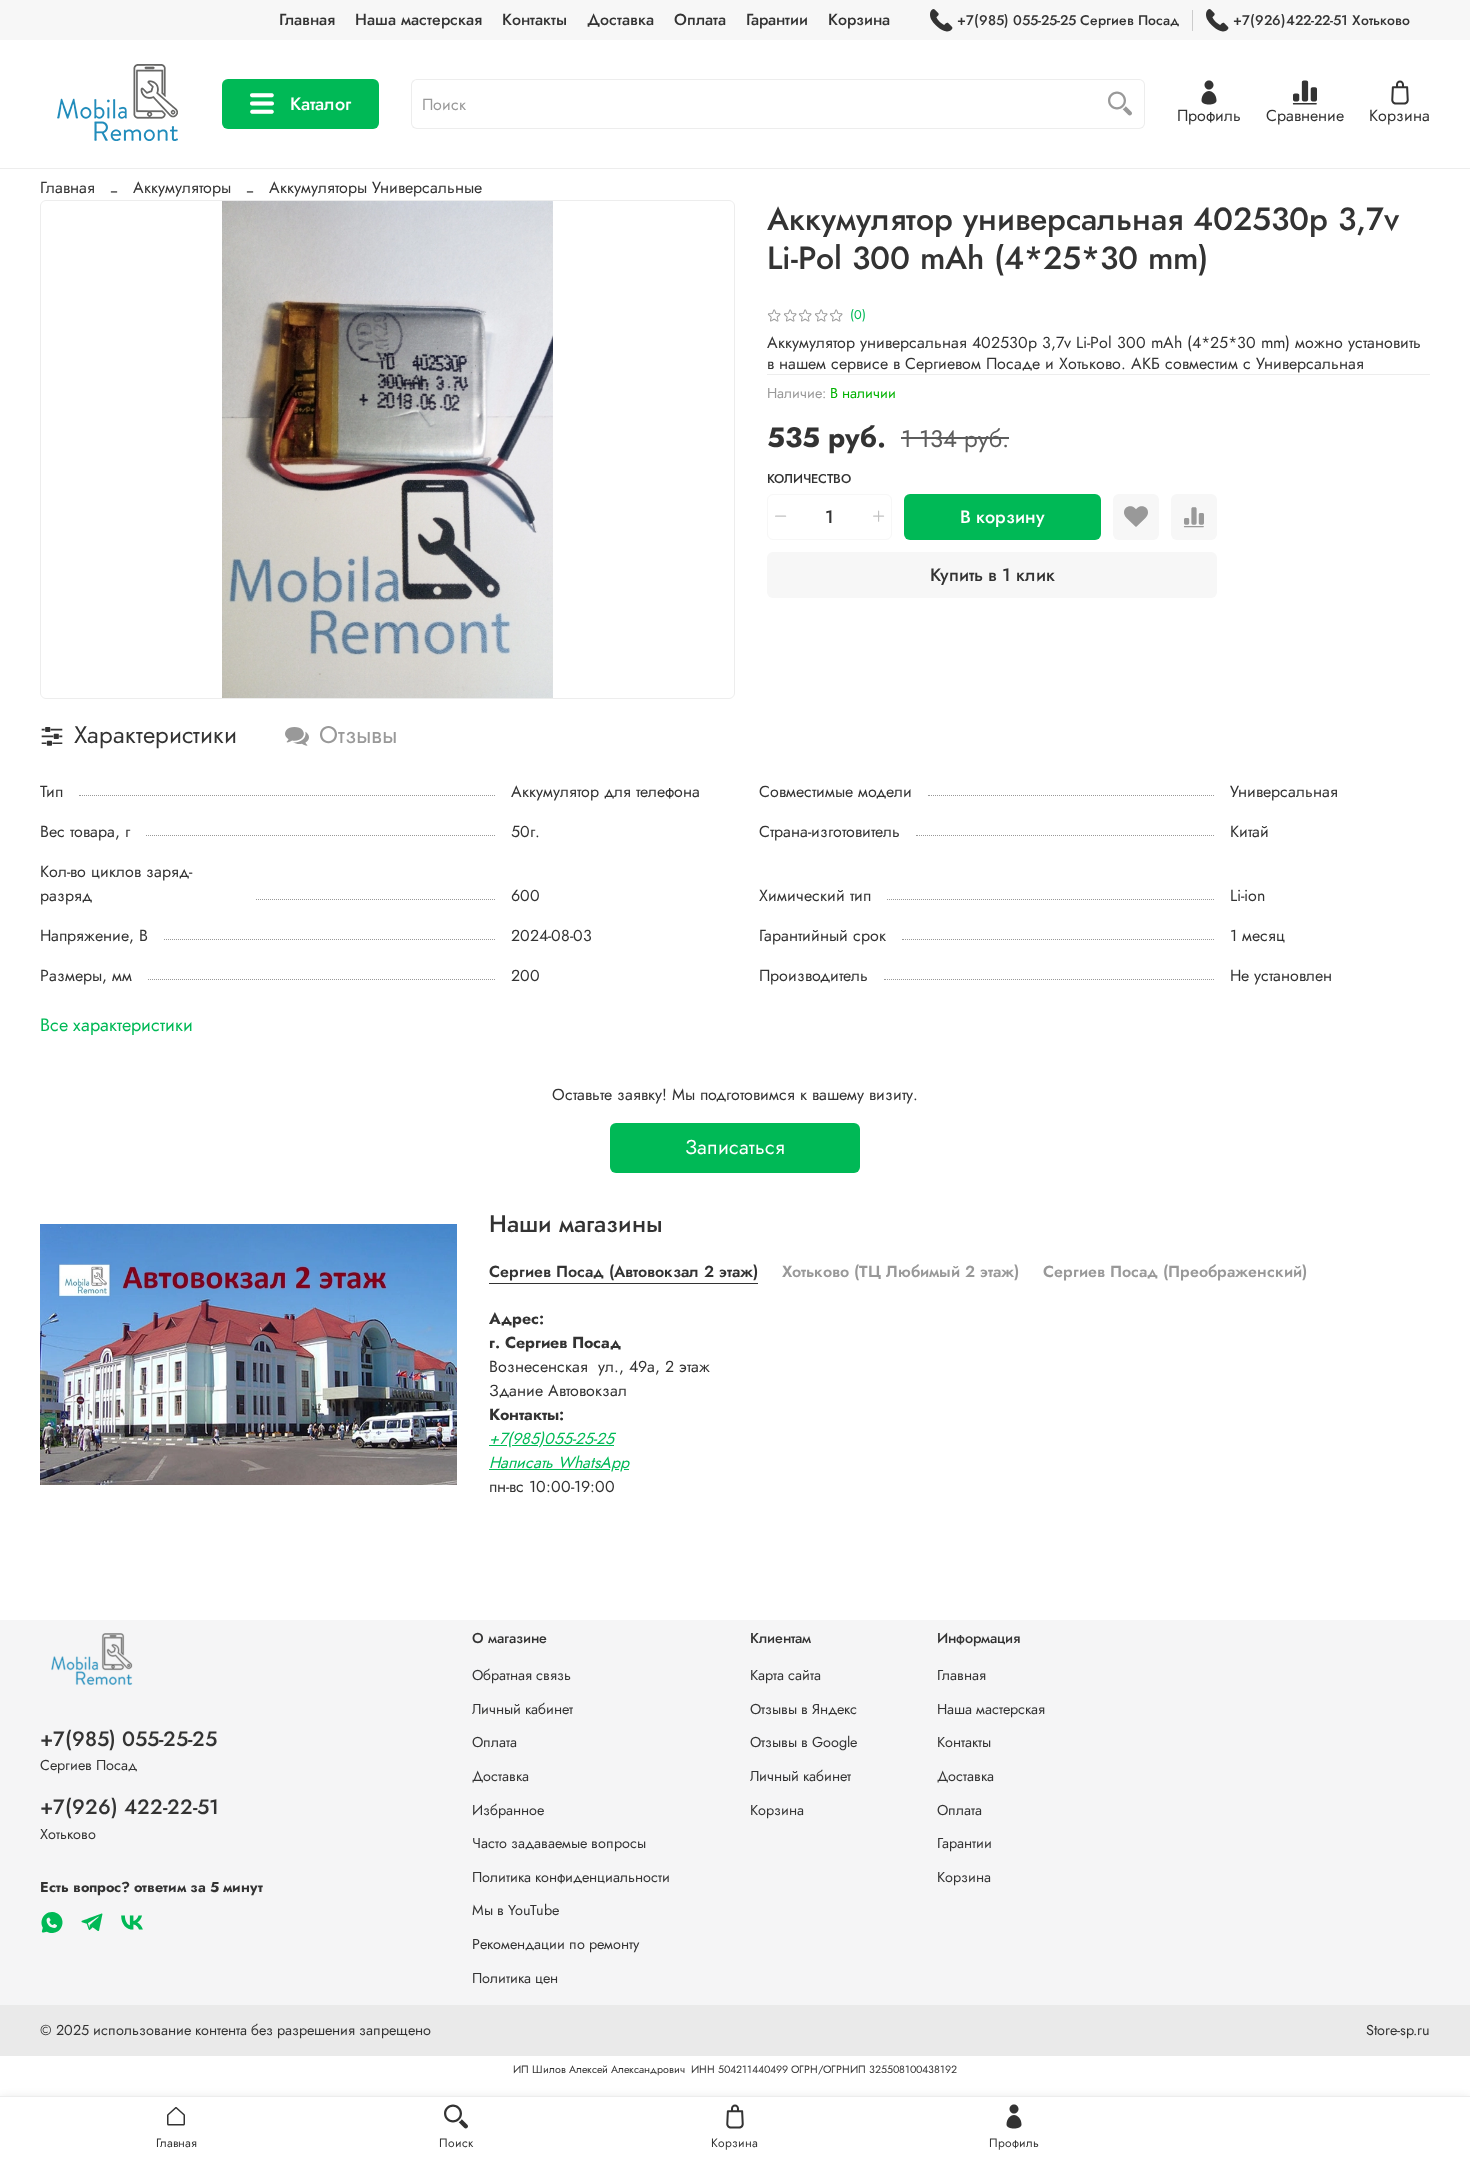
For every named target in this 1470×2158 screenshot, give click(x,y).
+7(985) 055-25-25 (128, 1739)
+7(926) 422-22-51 (129, 1807)
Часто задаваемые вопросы (559, 1843)
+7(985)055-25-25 (551, 1438)
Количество (809, 479)
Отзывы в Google (803, 1742)
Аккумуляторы (182, 187)
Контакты (534, 19)
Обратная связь (521, 1675)
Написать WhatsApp (559, 1462)
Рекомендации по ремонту (555, 1944)
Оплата (700, 19)
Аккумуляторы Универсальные (375, 187)
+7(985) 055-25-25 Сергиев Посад (1068, 20)
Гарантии (777, 19)
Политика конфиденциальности (571, 1877)
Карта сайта (785, 1675)
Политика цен (515, 1978)
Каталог (320, 104)
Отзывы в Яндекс (803, 1709)
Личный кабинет (522, 1709)
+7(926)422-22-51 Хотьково (1321, 20)
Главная (307, 19)
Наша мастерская (418, 19)
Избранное (508, 1810)
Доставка (620, 19)
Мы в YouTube (515, 1910)
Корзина (859, 19)
